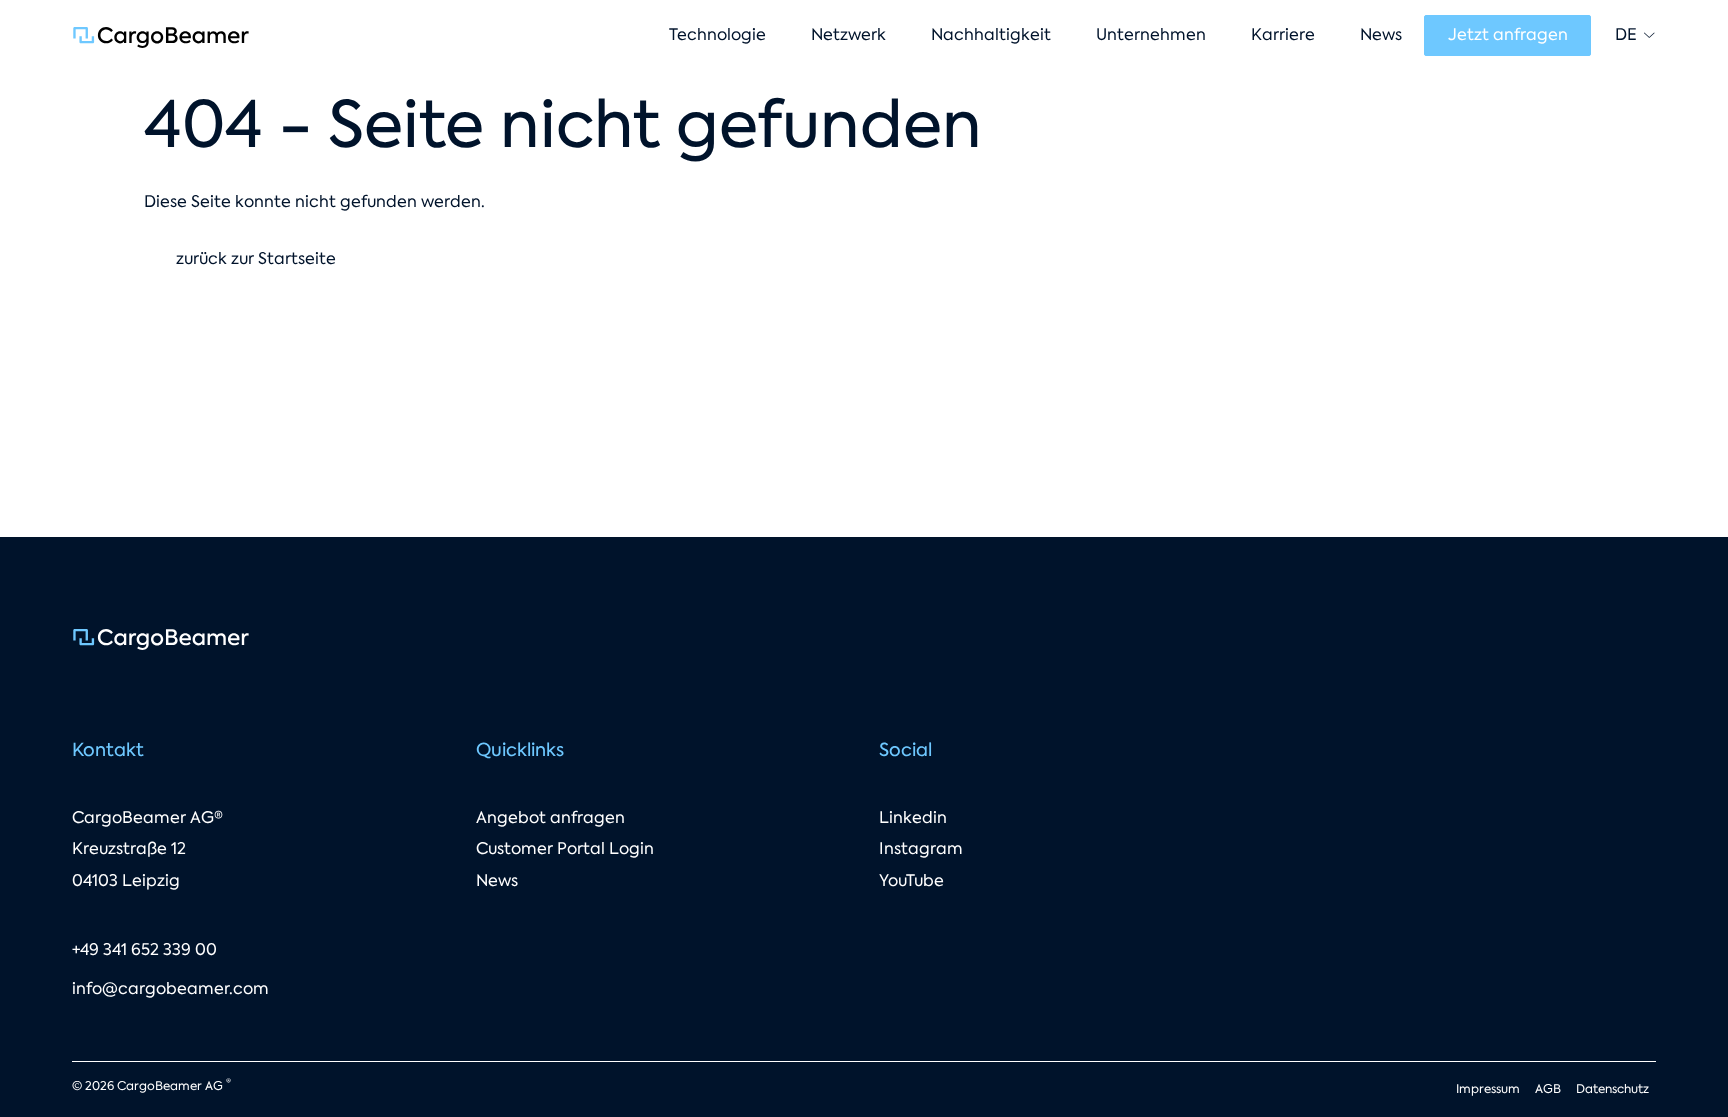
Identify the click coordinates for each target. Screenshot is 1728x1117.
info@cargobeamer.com (170, 988)
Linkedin (913, 817)
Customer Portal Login (565, 848)
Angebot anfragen (550, 817)
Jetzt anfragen (1508, 34)
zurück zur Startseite (256, 258)
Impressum (1488, 1089)
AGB (1548, 1089)
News (497, 880)
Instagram (921, 848)
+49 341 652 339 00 (144, 949)
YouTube (911, 880)
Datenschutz (1612, 1089)
